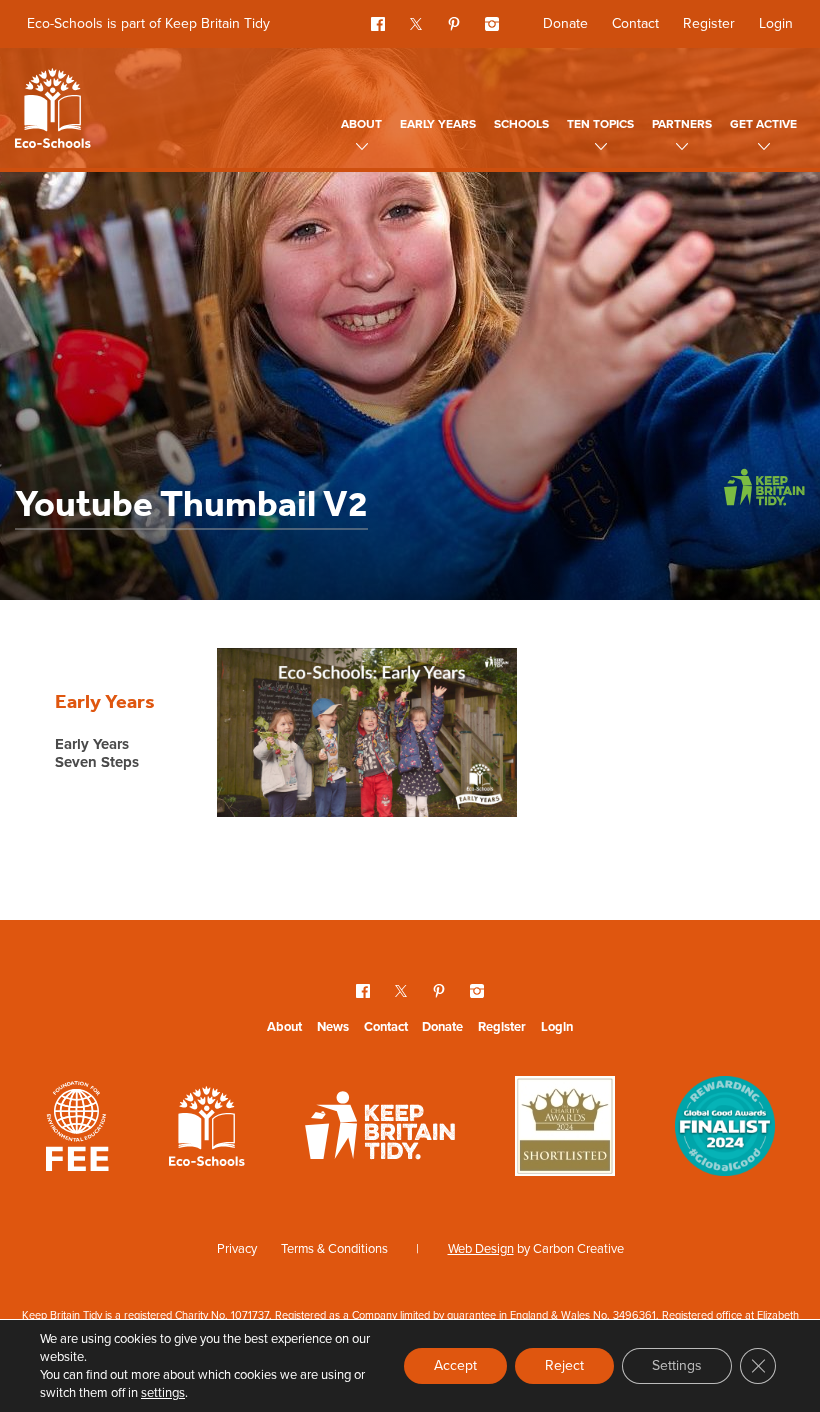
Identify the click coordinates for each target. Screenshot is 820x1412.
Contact (635, 23)
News (333, 1026)
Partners (682, 124)
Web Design (481, 1248)
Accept (455, 1365)
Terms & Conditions (334, 1248)
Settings (677, 1365)
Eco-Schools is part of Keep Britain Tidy (148, 23)
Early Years (438, 124)
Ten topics (600, 124)
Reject (564, 1365)
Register (709, 23)
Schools (521, 124)
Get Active (763, 124)
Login (776, 23)
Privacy (237, 1248)
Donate (565, 23)
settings (163, 1393)
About (361, 124)
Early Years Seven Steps (97, 754)
